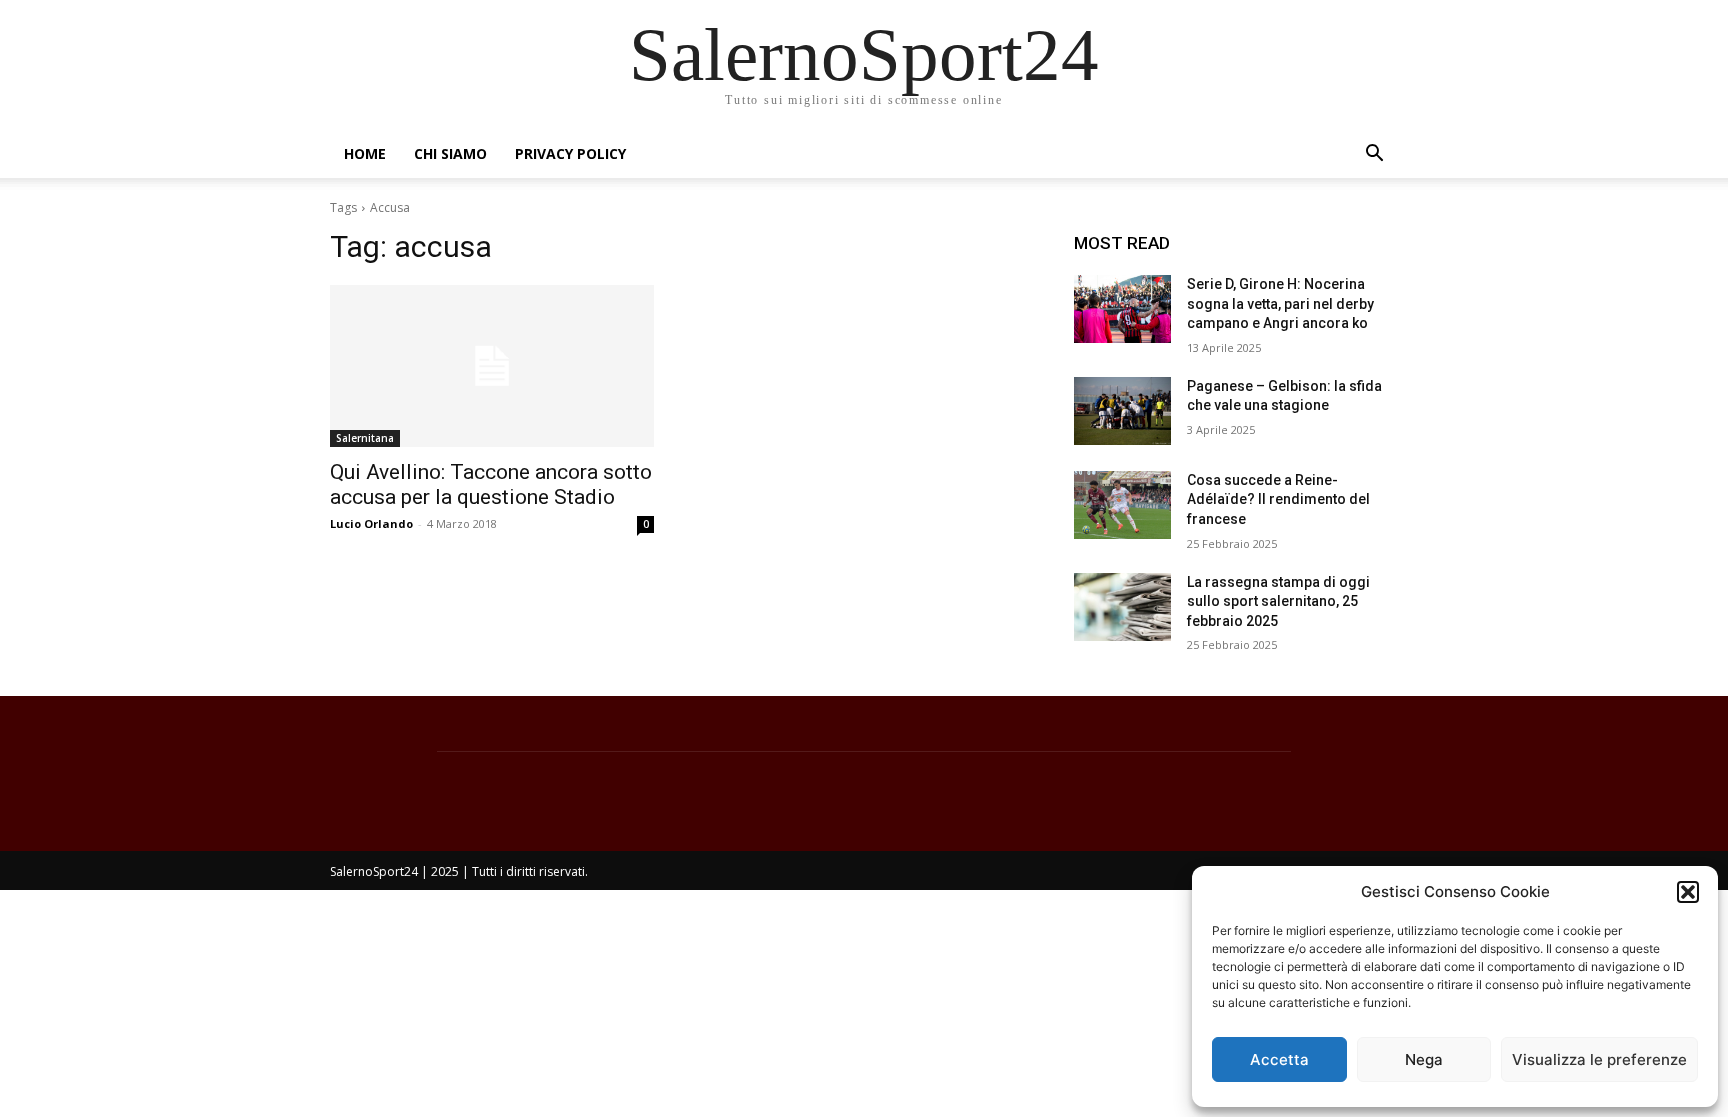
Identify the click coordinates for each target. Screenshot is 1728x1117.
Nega (1424, 1059)
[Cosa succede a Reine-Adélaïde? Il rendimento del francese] (1122, 505)
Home (365, 153)
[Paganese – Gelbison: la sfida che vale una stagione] (1122, 411)
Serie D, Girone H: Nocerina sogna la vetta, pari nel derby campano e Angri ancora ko (1280, 303)
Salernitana (365, 438)
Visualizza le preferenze (1599, 1059)
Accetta (1279, 1059)
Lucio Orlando (371, 523)
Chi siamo (450, 153)
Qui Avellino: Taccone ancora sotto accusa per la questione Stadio (491, 484)
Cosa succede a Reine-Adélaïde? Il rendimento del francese (1278, 499)
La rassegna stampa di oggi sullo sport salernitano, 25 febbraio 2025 (1278, 601)
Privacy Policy (570, 153)
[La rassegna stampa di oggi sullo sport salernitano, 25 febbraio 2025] (1122, 607)
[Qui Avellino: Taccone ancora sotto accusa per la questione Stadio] (492, 366)
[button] (1688, 892)
